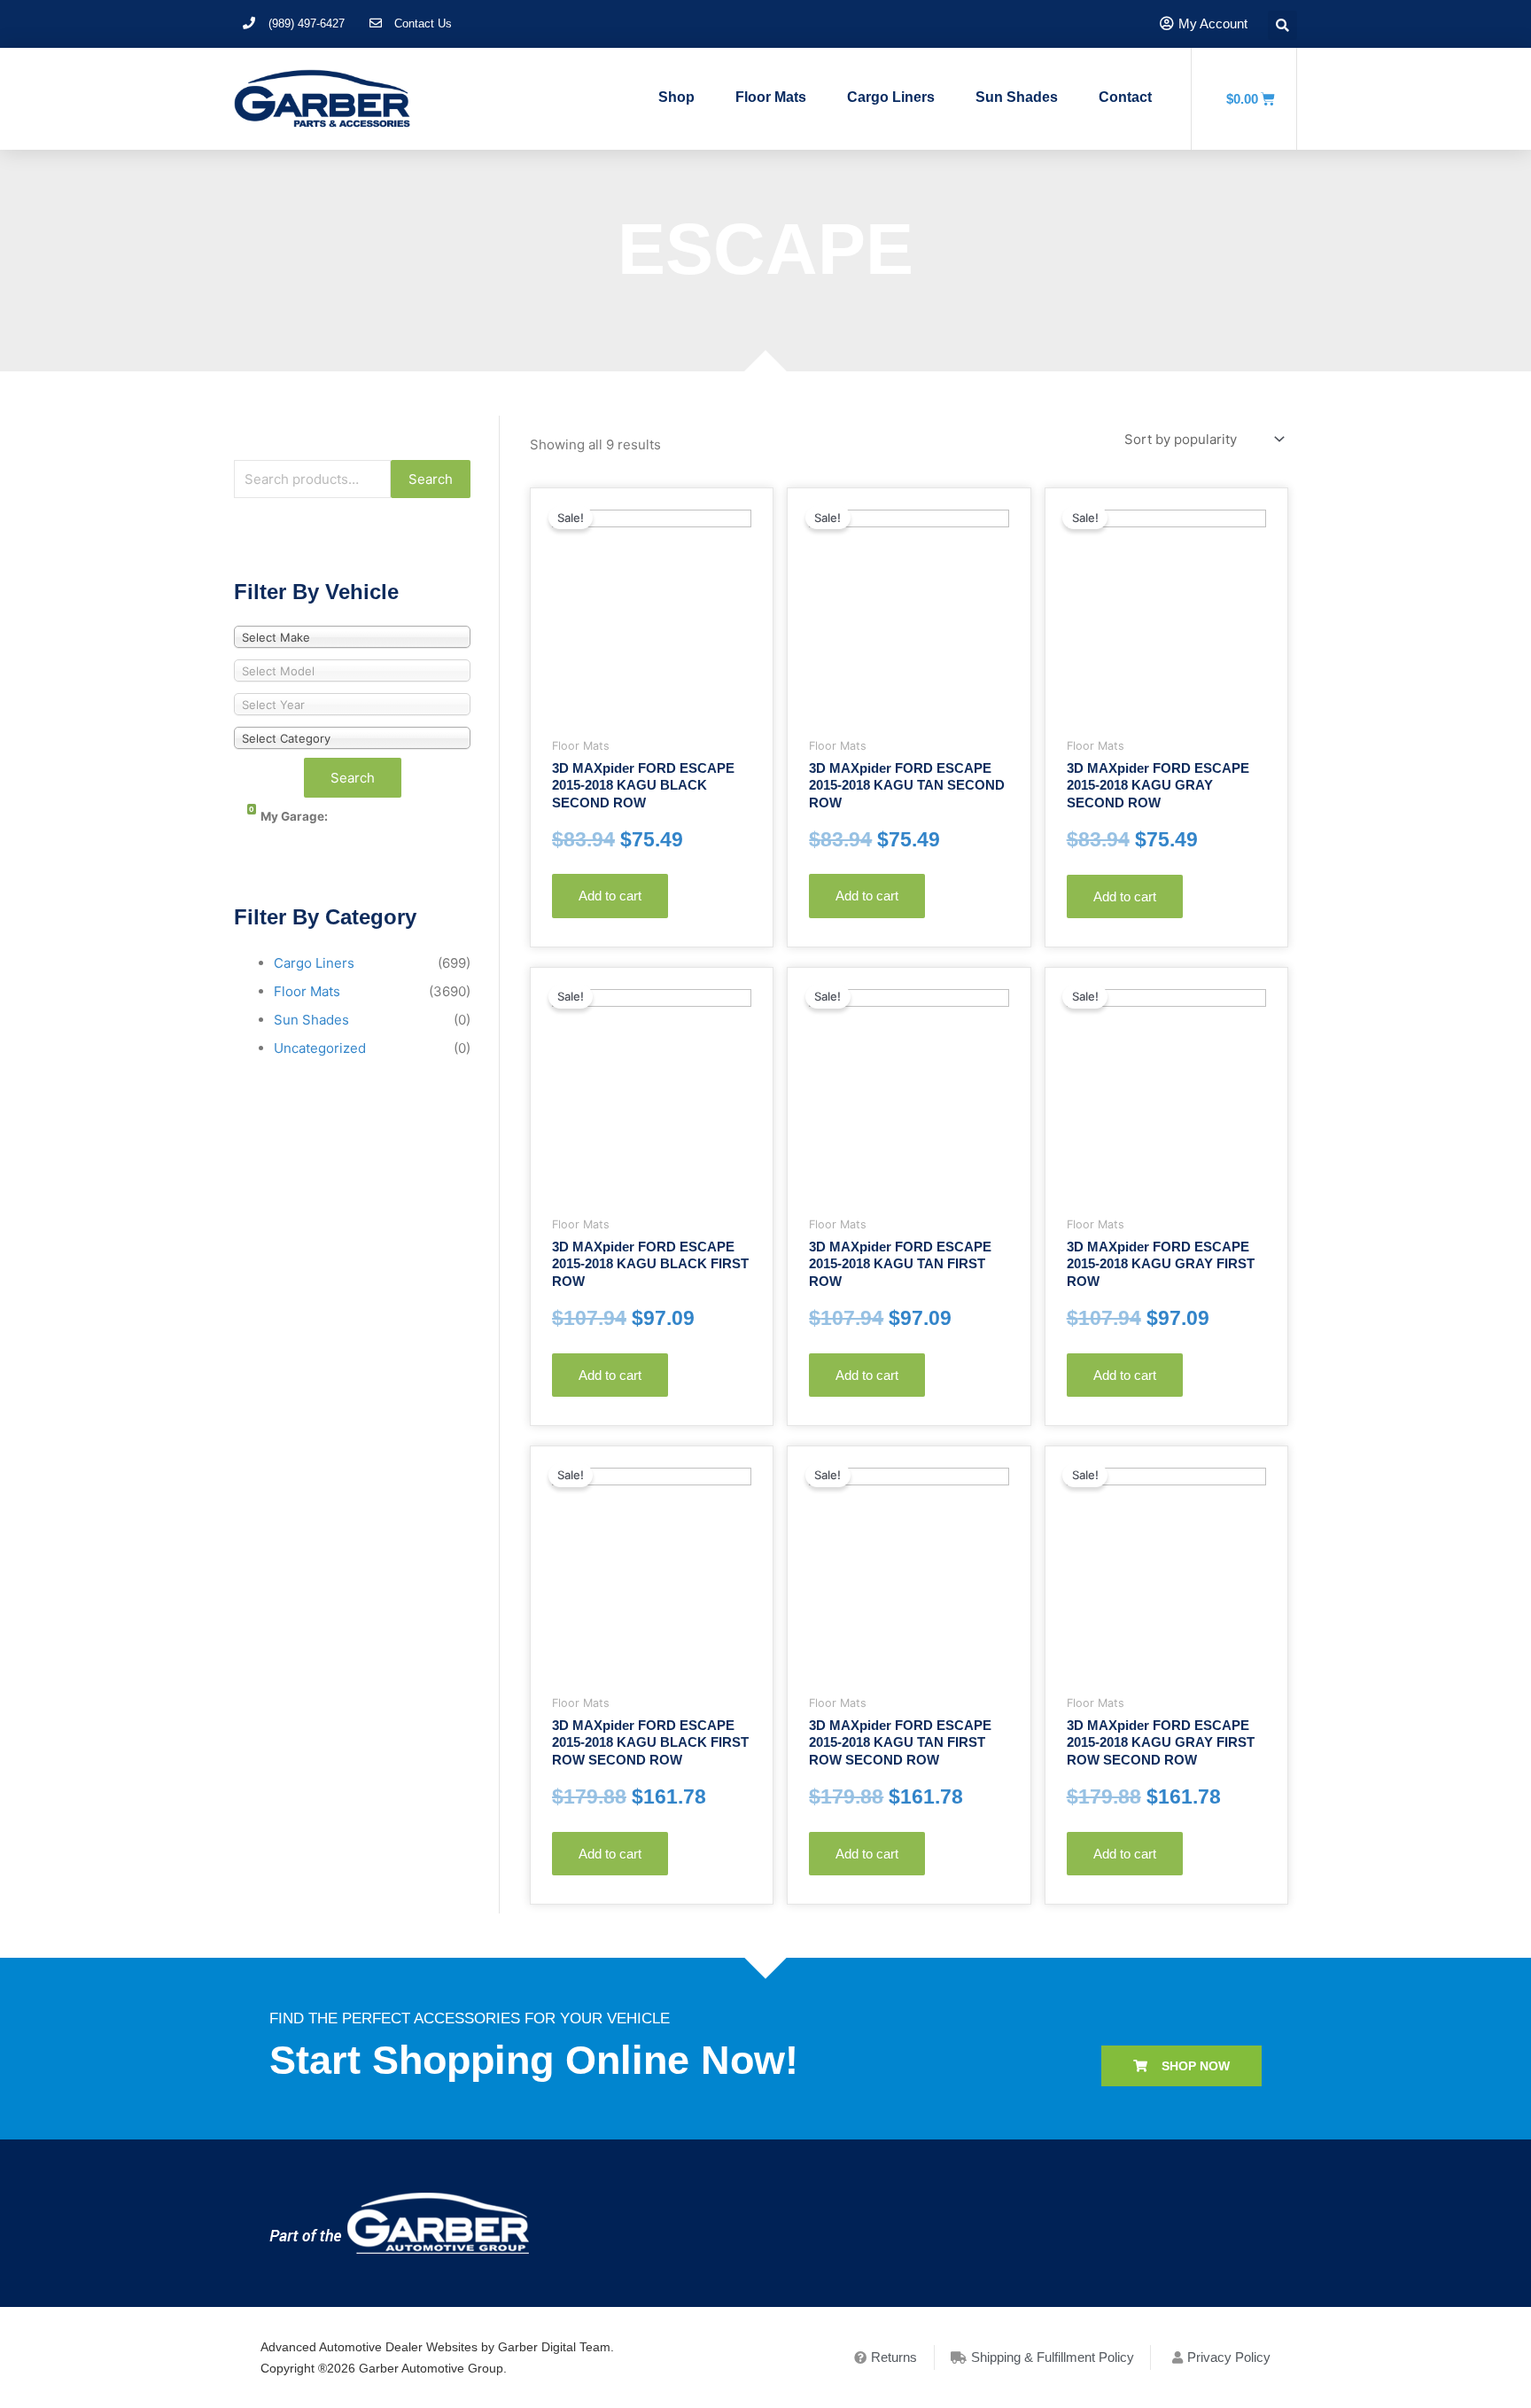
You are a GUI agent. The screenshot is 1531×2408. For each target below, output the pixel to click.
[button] (1181, 2066)
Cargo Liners (891, 97)
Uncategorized (320, 1048)
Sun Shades (1017, 97)
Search (431, 479)
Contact (1125, 97)
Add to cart (610, 896)
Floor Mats (771, 97)
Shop (676, 97)
